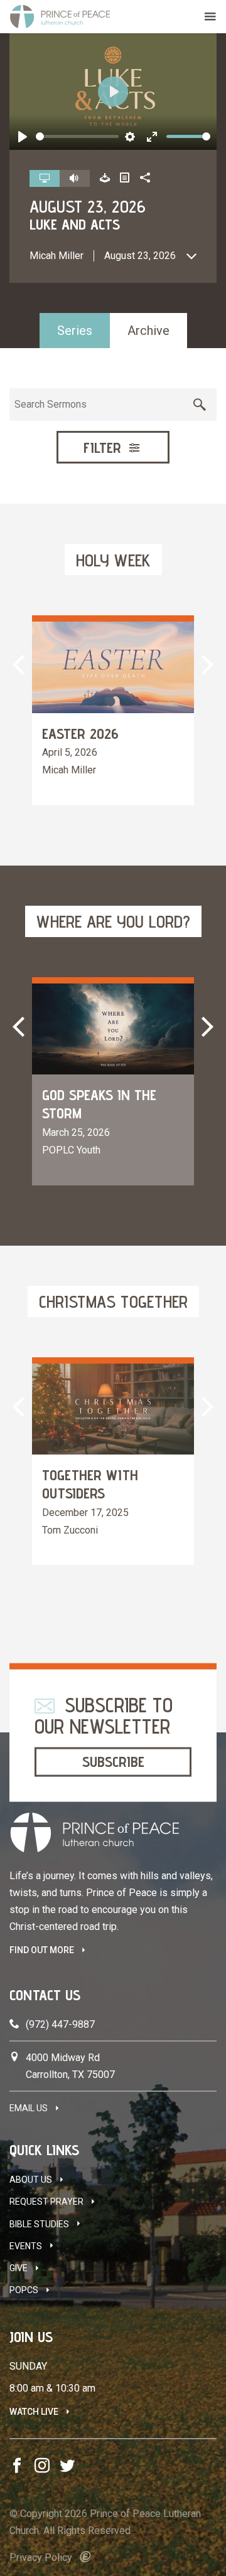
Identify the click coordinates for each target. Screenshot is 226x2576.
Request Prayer (46, 2202)
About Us (31, 2180)
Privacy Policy (41, 2557)
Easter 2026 (80, 734)
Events (26, 2246)
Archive (148, 331)
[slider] (77, 136)
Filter (105, 448)
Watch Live (34, 2412)
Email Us (29, 2108)
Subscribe (113, 1762)
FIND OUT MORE (42, 1950)
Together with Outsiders (90, 1484)
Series (75, 331)
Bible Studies (39, 2224)
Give (19, 2268)
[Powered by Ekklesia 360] (86, 2557)
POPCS (24, 2290)
